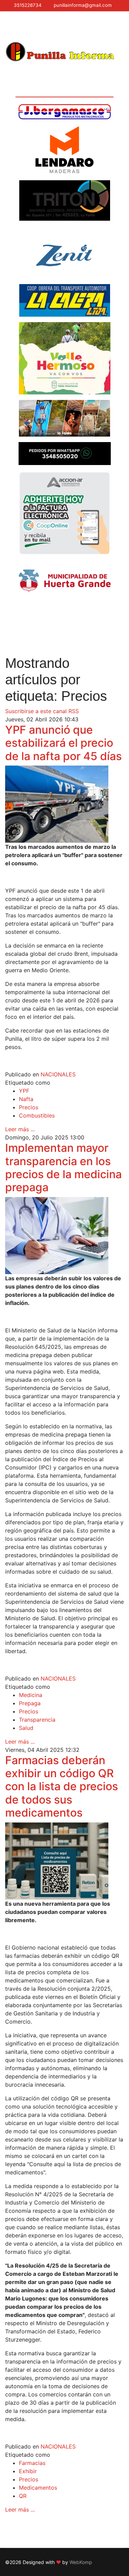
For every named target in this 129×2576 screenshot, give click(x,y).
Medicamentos (38, 2488)
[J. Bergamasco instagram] (64, 112)
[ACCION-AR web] (64, 513)
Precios (29, 1107)
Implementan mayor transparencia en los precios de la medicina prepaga (63, 1168)
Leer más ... (20, 1129)
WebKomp (81, 2562)
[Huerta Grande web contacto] (64, 581)
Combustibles (37, 1115)
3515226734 (28, 5)
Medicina (31, 1695)
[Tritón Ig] (64, 200)
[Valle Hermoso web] (64, 358)
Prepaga (30, 1703)
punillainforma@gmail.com (83, 5)
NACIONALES (58, 1074)
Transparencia (37, 1720)
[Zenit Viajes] (64, 252)
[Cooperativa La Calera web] (64, 300)
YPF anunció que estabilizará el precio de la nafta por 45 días (63, 743)
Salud (26, 1728)
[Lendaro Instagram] (64, 150)
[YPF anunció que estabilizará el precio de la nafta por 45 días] (64, 804)
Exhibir (28, 2471)
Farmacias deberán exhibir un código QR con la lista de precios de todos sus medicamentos (62, 1787)
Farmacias (32, 2463)
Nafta (26, 1099)
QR (23, 2496)
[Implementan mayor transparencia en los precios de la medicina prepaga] (64, 1236)
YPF (24, 1091)
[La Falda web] (64, 418)
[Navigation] (8, 26)
